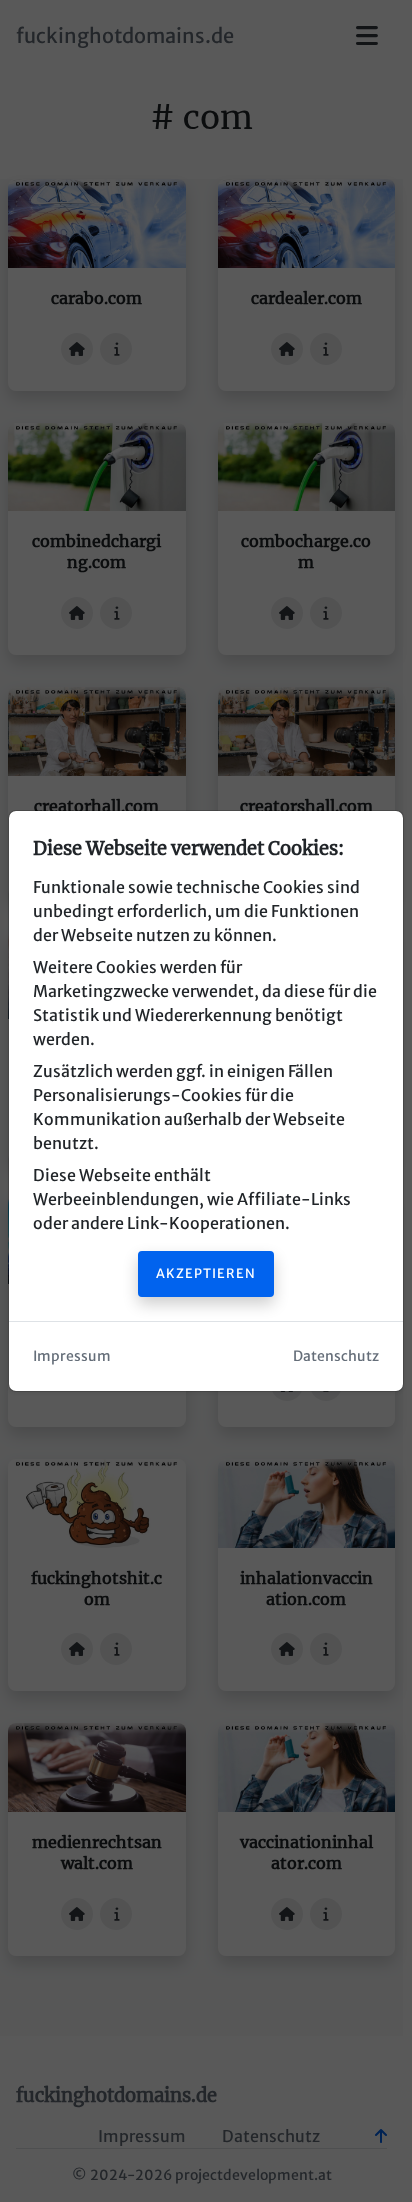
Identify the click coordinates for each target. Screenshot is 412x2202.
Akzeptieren (206, 1273)
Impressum (72, 1356)
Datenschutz (336, 1356)
